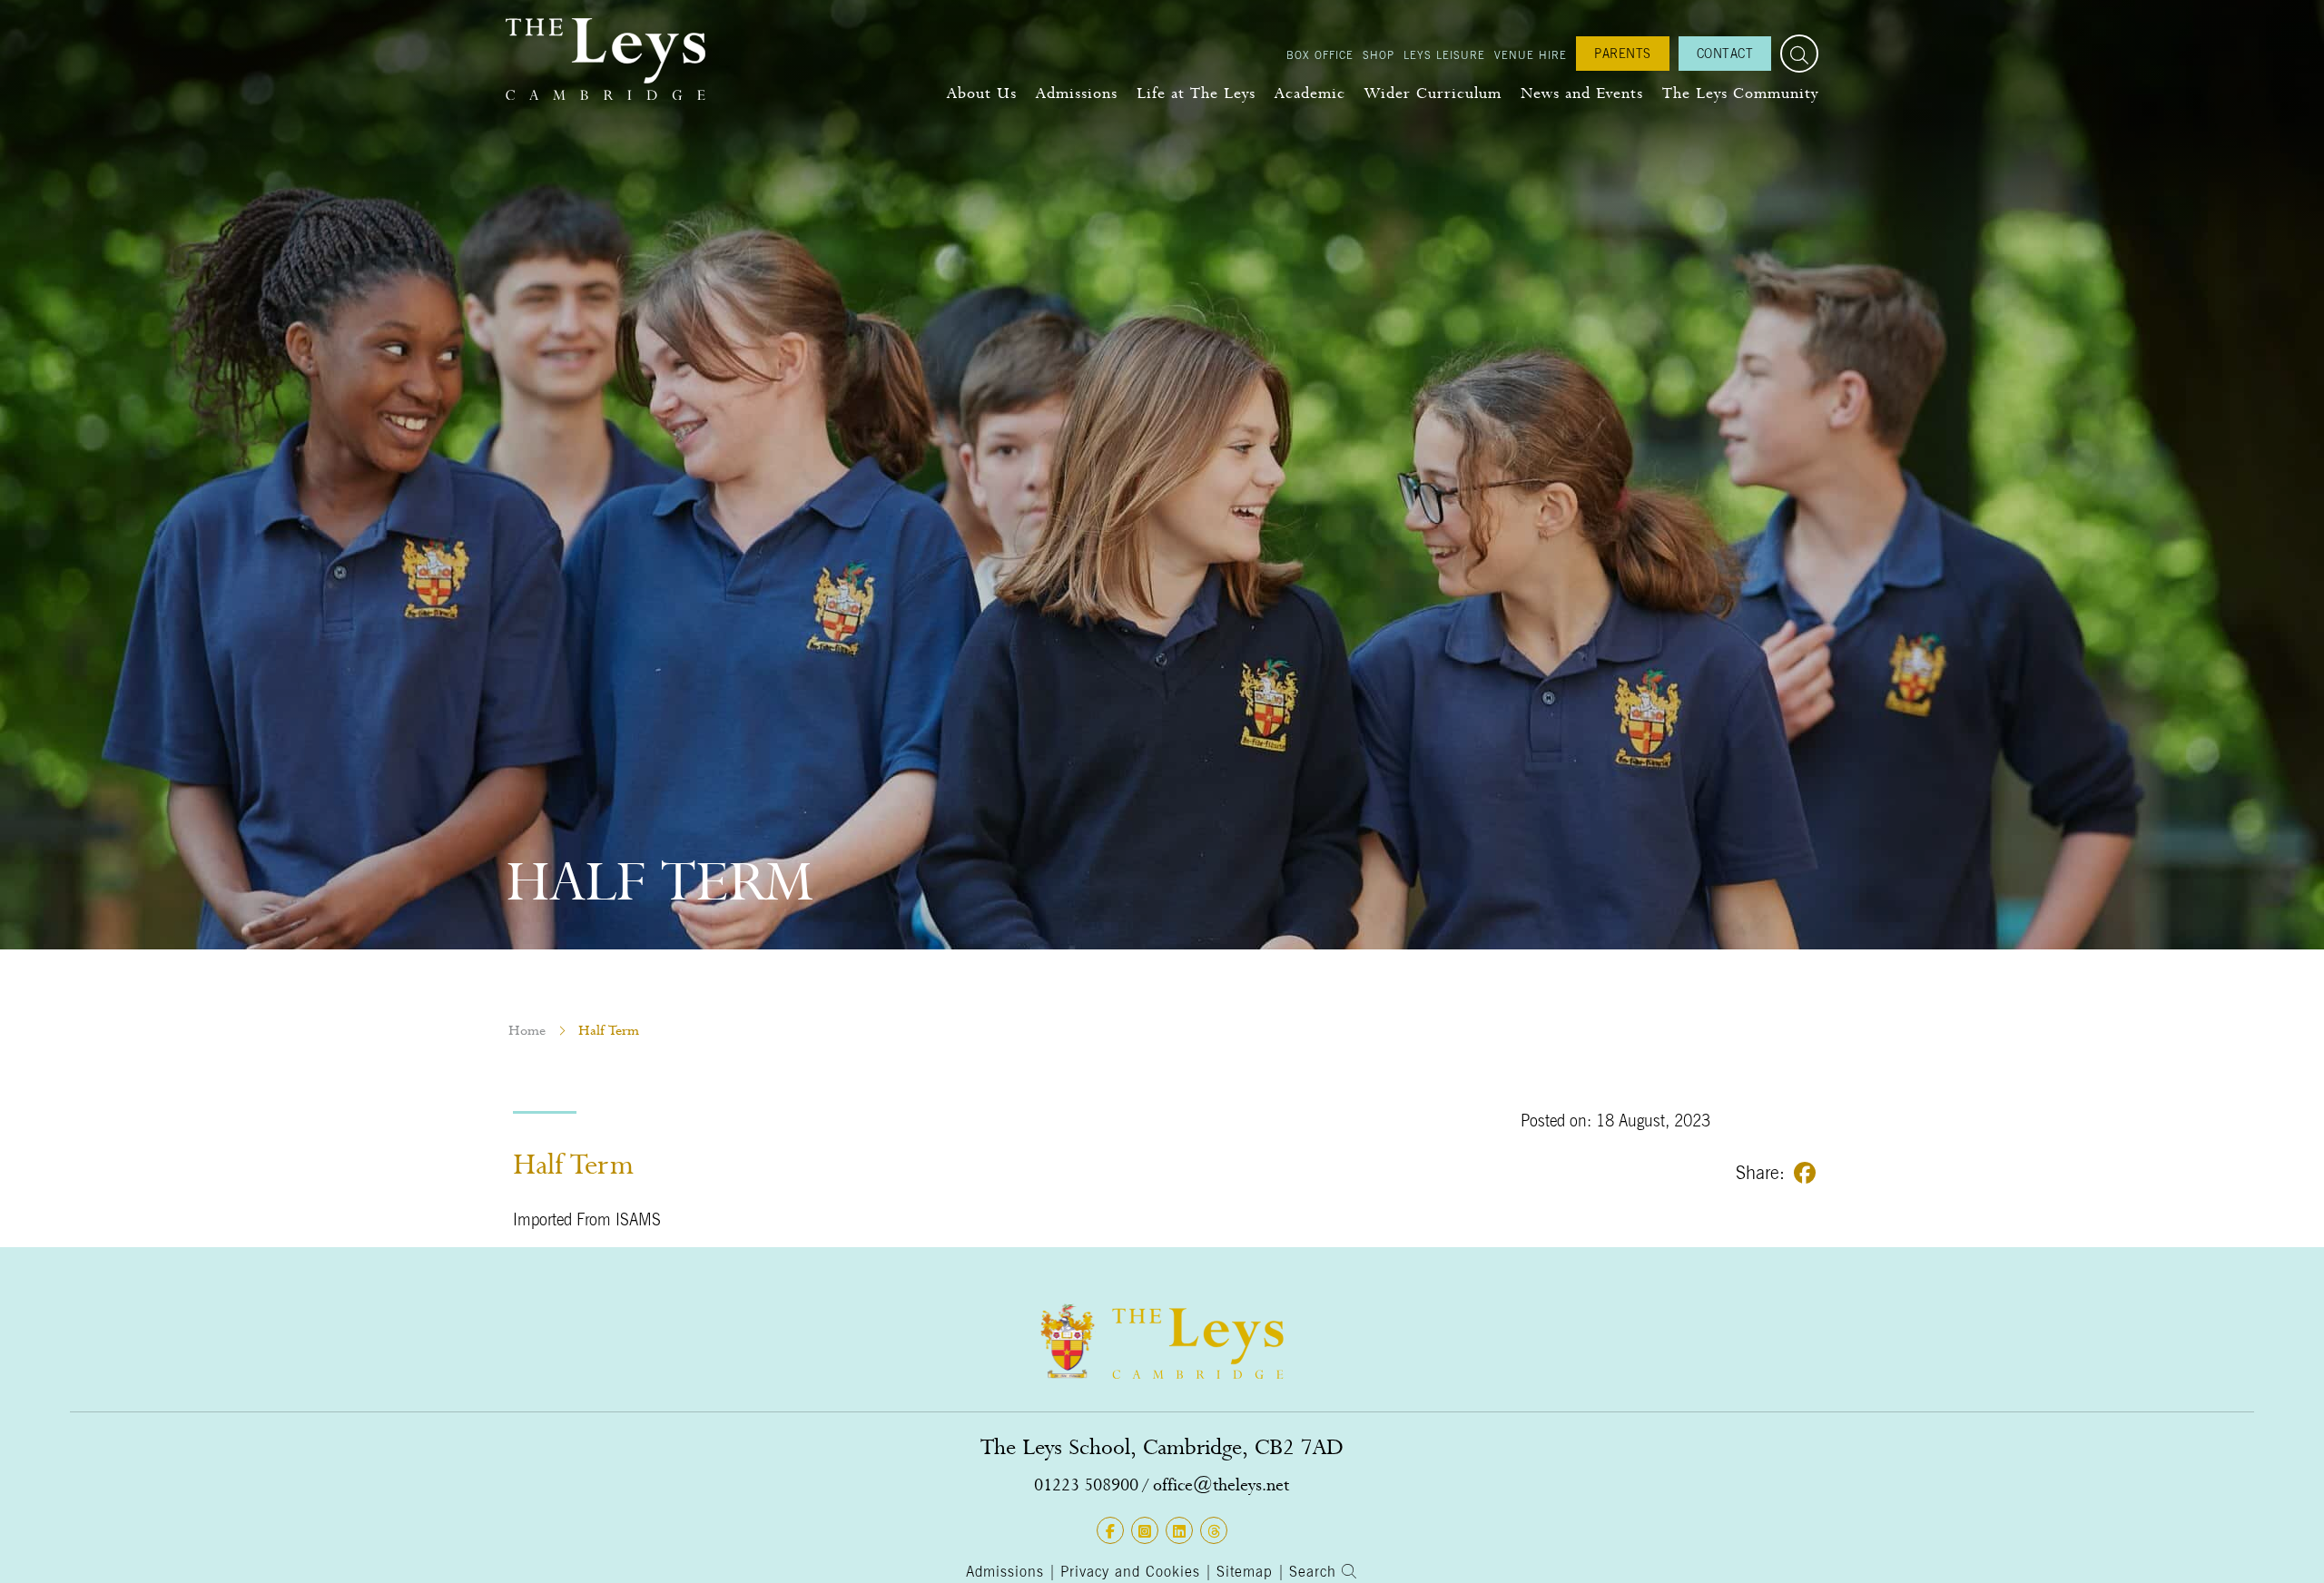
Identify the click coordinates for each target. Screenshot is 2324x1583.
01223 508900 (1086, 1485)
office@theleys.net (1221, 1485)
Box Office (1320, 54)
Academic (1310, 93)
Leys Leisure (1444, 54)
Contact (1725, 53)
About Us (982, 93)
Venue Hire (1531, 54)
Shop (1379, 54)
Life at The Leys (1196, 93)
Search (1315, 1571)
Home (527, 1030)
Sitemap (1245, 1571)
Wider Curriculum (1433, 93)
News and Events (1582, 93)
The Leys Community (1740, 93)
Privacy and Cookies (1130, 1571)
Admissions (1077, 93)
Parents (1623, 53)
